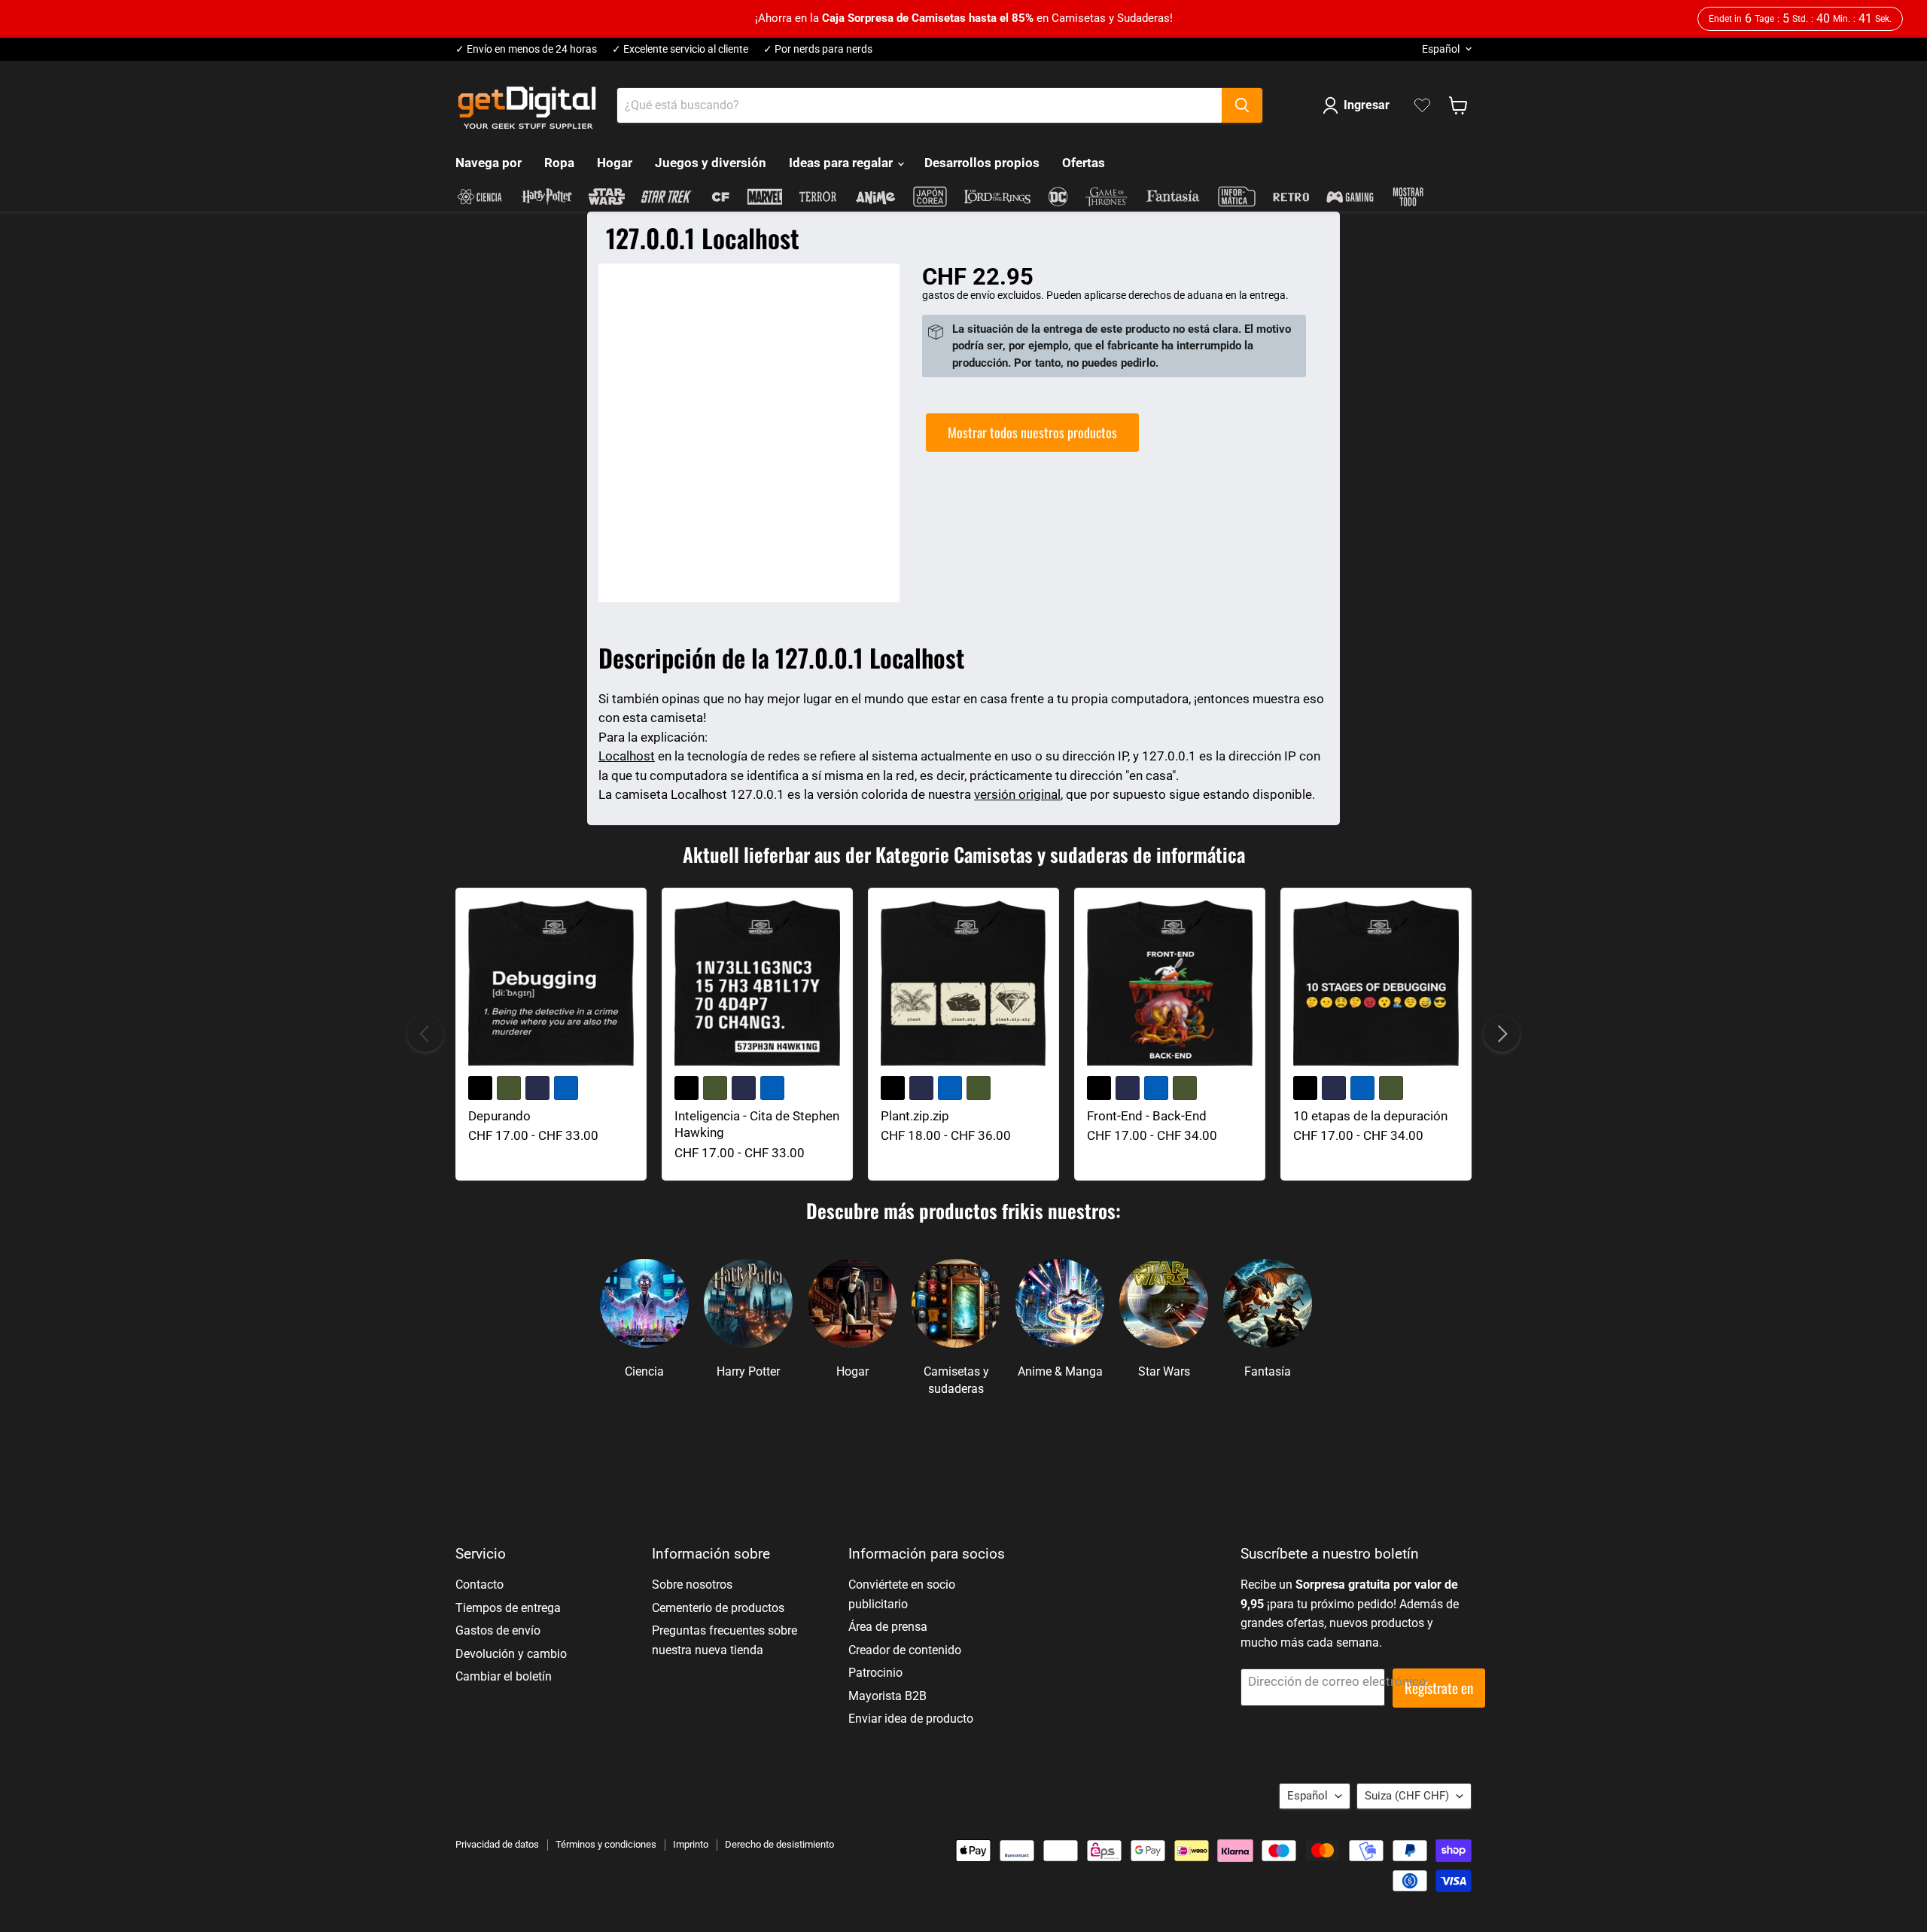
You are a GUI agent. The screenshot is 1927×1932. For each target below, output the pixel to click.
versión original (1017, 794)
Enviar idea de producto (911, 1719)
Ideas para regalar (842, 163)
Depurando (499, 1116)
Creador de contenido (905, 1650)
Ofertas (1084, 163)
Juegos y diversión (711, 163)
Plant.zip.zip (915, 1116)
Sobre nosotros (692, 1585)
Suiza (1407, 1796)
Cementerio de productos (718, 1608)
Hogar (615, 163)
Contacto (479, 1585)
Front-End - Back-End (1147, 1116)
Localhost (627, 756)
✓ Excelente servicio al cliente (680, 49)
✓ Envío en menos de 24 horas (526, 49)
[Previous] (425, 1034)
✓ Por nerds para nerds (818, 49)
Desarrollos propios (982, 163)
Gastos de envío (498, 1630)
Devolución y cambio (511, 1654)
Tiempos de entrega (508, 1608)
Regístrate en (1439, 1688)
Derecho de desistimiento (779, 1844)
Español (1441, 49)
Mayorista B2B (887, 1696)
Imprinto (691, 1844)
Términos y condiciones (606, 1844)
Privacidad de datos (497, 1844)
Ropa (559, 163)
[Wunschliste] (1422, 105)
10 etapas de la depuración (1370, 1116)
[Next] (1502, 1034)
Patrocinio (875, 1673)
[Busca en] (1242, 105)
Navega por (489, 163)
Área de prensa (888, 1627)
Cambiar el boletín (504, 1676)
